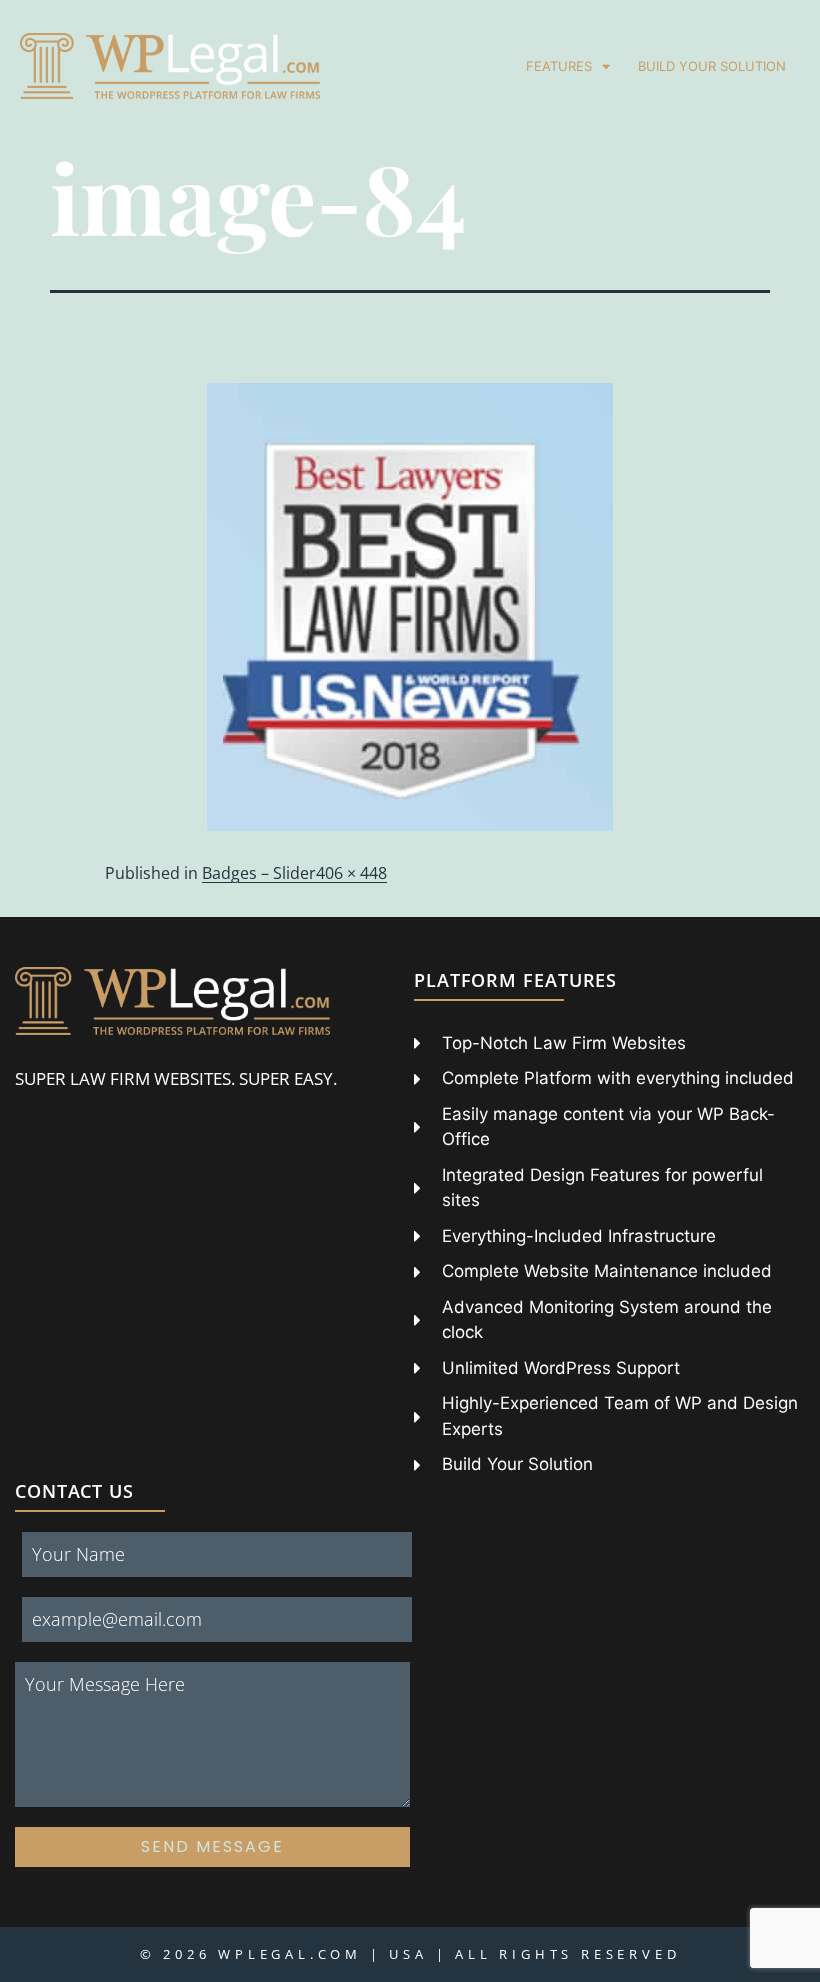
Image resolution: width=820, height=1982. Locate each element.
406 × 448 (351, 873)
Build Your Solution (712, 66)
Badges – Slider (259, 873)
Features (559, 66)
